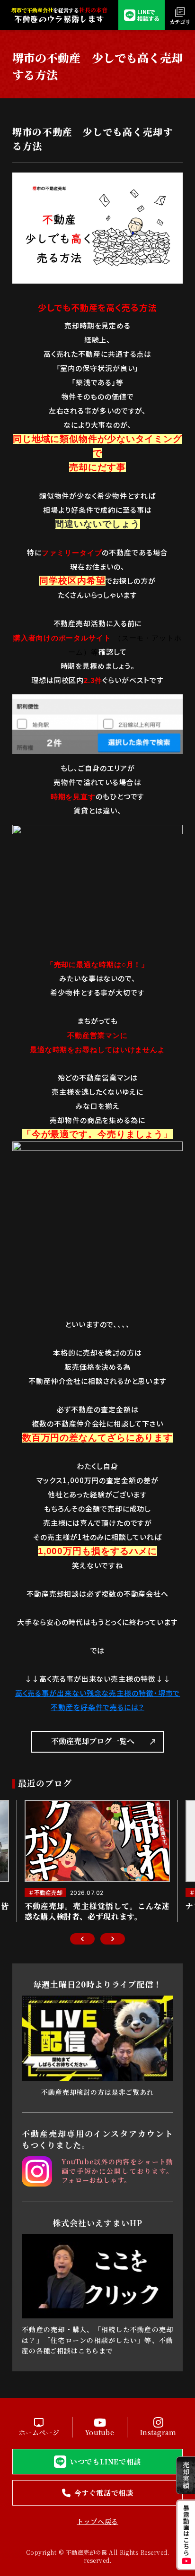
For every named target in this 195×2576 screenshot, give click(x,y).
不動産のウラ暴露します (59, 19)
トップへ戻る (97, 2521)
